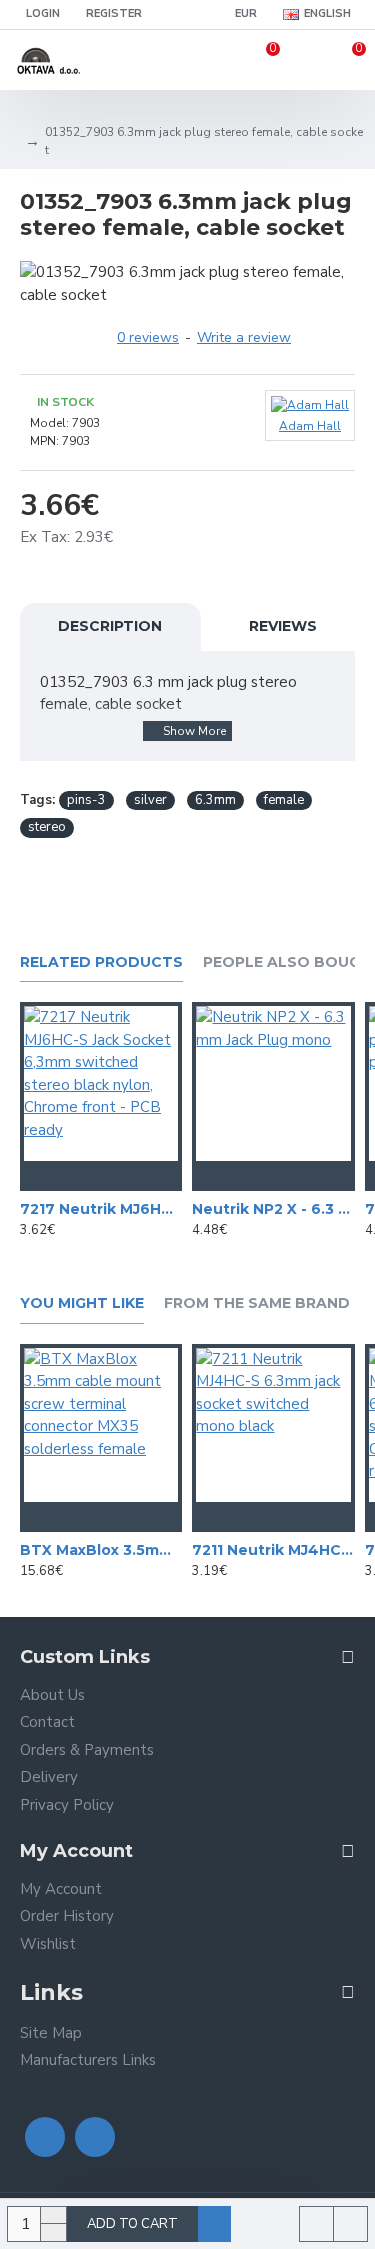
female (284, 800)
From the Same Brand (257, 1303)
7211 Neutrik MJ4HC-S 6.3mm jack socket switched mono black (273, 1550)
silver (150, 800)
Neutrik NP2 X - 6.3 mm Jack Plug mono (273, 1209)
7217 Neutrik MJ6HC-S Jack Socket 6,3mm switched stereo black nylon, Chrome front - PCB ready (101, 1209)
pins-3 (86, 800)
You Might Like (82, 1303)
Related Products (101, 962)
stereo (47, 827)
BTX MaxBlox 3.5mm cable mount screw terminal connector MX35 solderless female (101, 1550)
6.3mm (215, 800)
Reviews (283, 626)
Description (110, 626)
